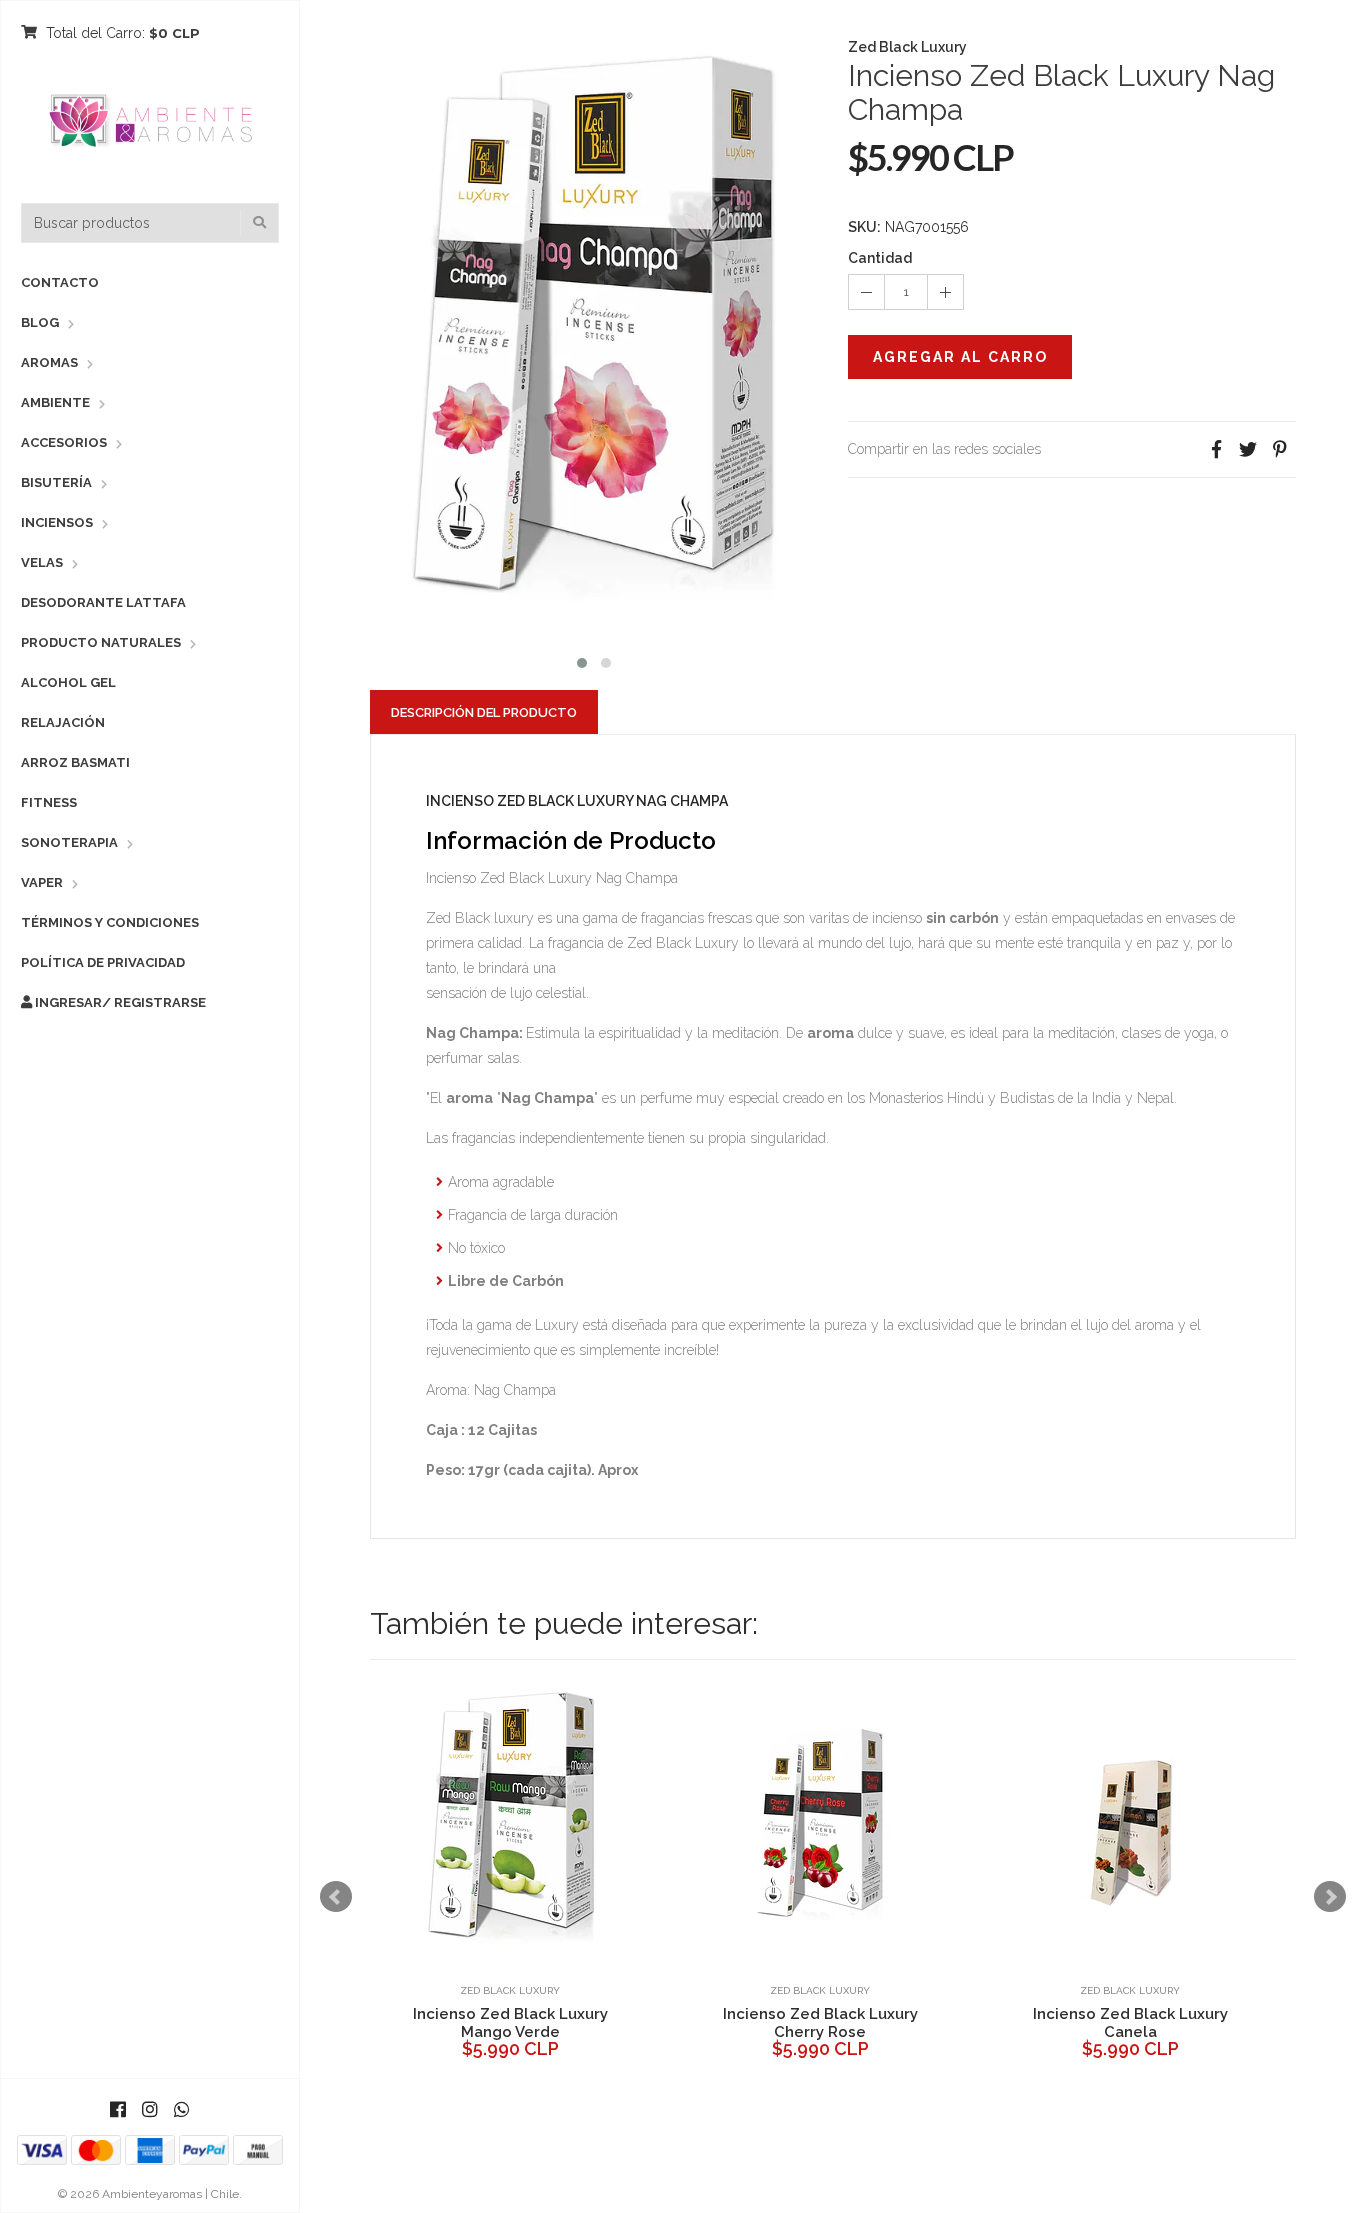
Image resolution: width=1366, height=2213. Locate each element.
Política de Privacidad (103, 962)
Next (1330, 1897)
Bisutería (56, 482)
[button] (582, 660)
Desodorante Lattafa (103, 602)
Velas (42, 562)
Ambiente (55, 402)
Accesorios (64, 442)
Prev (336, 1897)
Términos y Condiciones (110, 922)
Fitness (49, 802)
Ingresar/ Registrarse (119, 1002)
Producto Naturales (101, 642)
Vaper (42, 882)
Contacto (60, 282)
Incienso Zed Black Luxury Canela (1130, 2023)
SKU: (864, 227)
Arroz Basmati (75, 762)
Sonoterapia (69, 842)
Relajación (63, 722)
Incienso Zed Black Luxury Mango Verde (510, 2023)
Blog (40, 322)
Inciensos (57, 522)
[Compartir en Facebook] (1216, 449)
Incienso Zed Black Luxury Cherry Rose (820, 2023)
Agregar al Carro (960, 357)
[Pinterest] (1280, 449)
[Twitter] (1248, 449)
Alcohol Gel (68, 682)
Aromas (49, 362)
